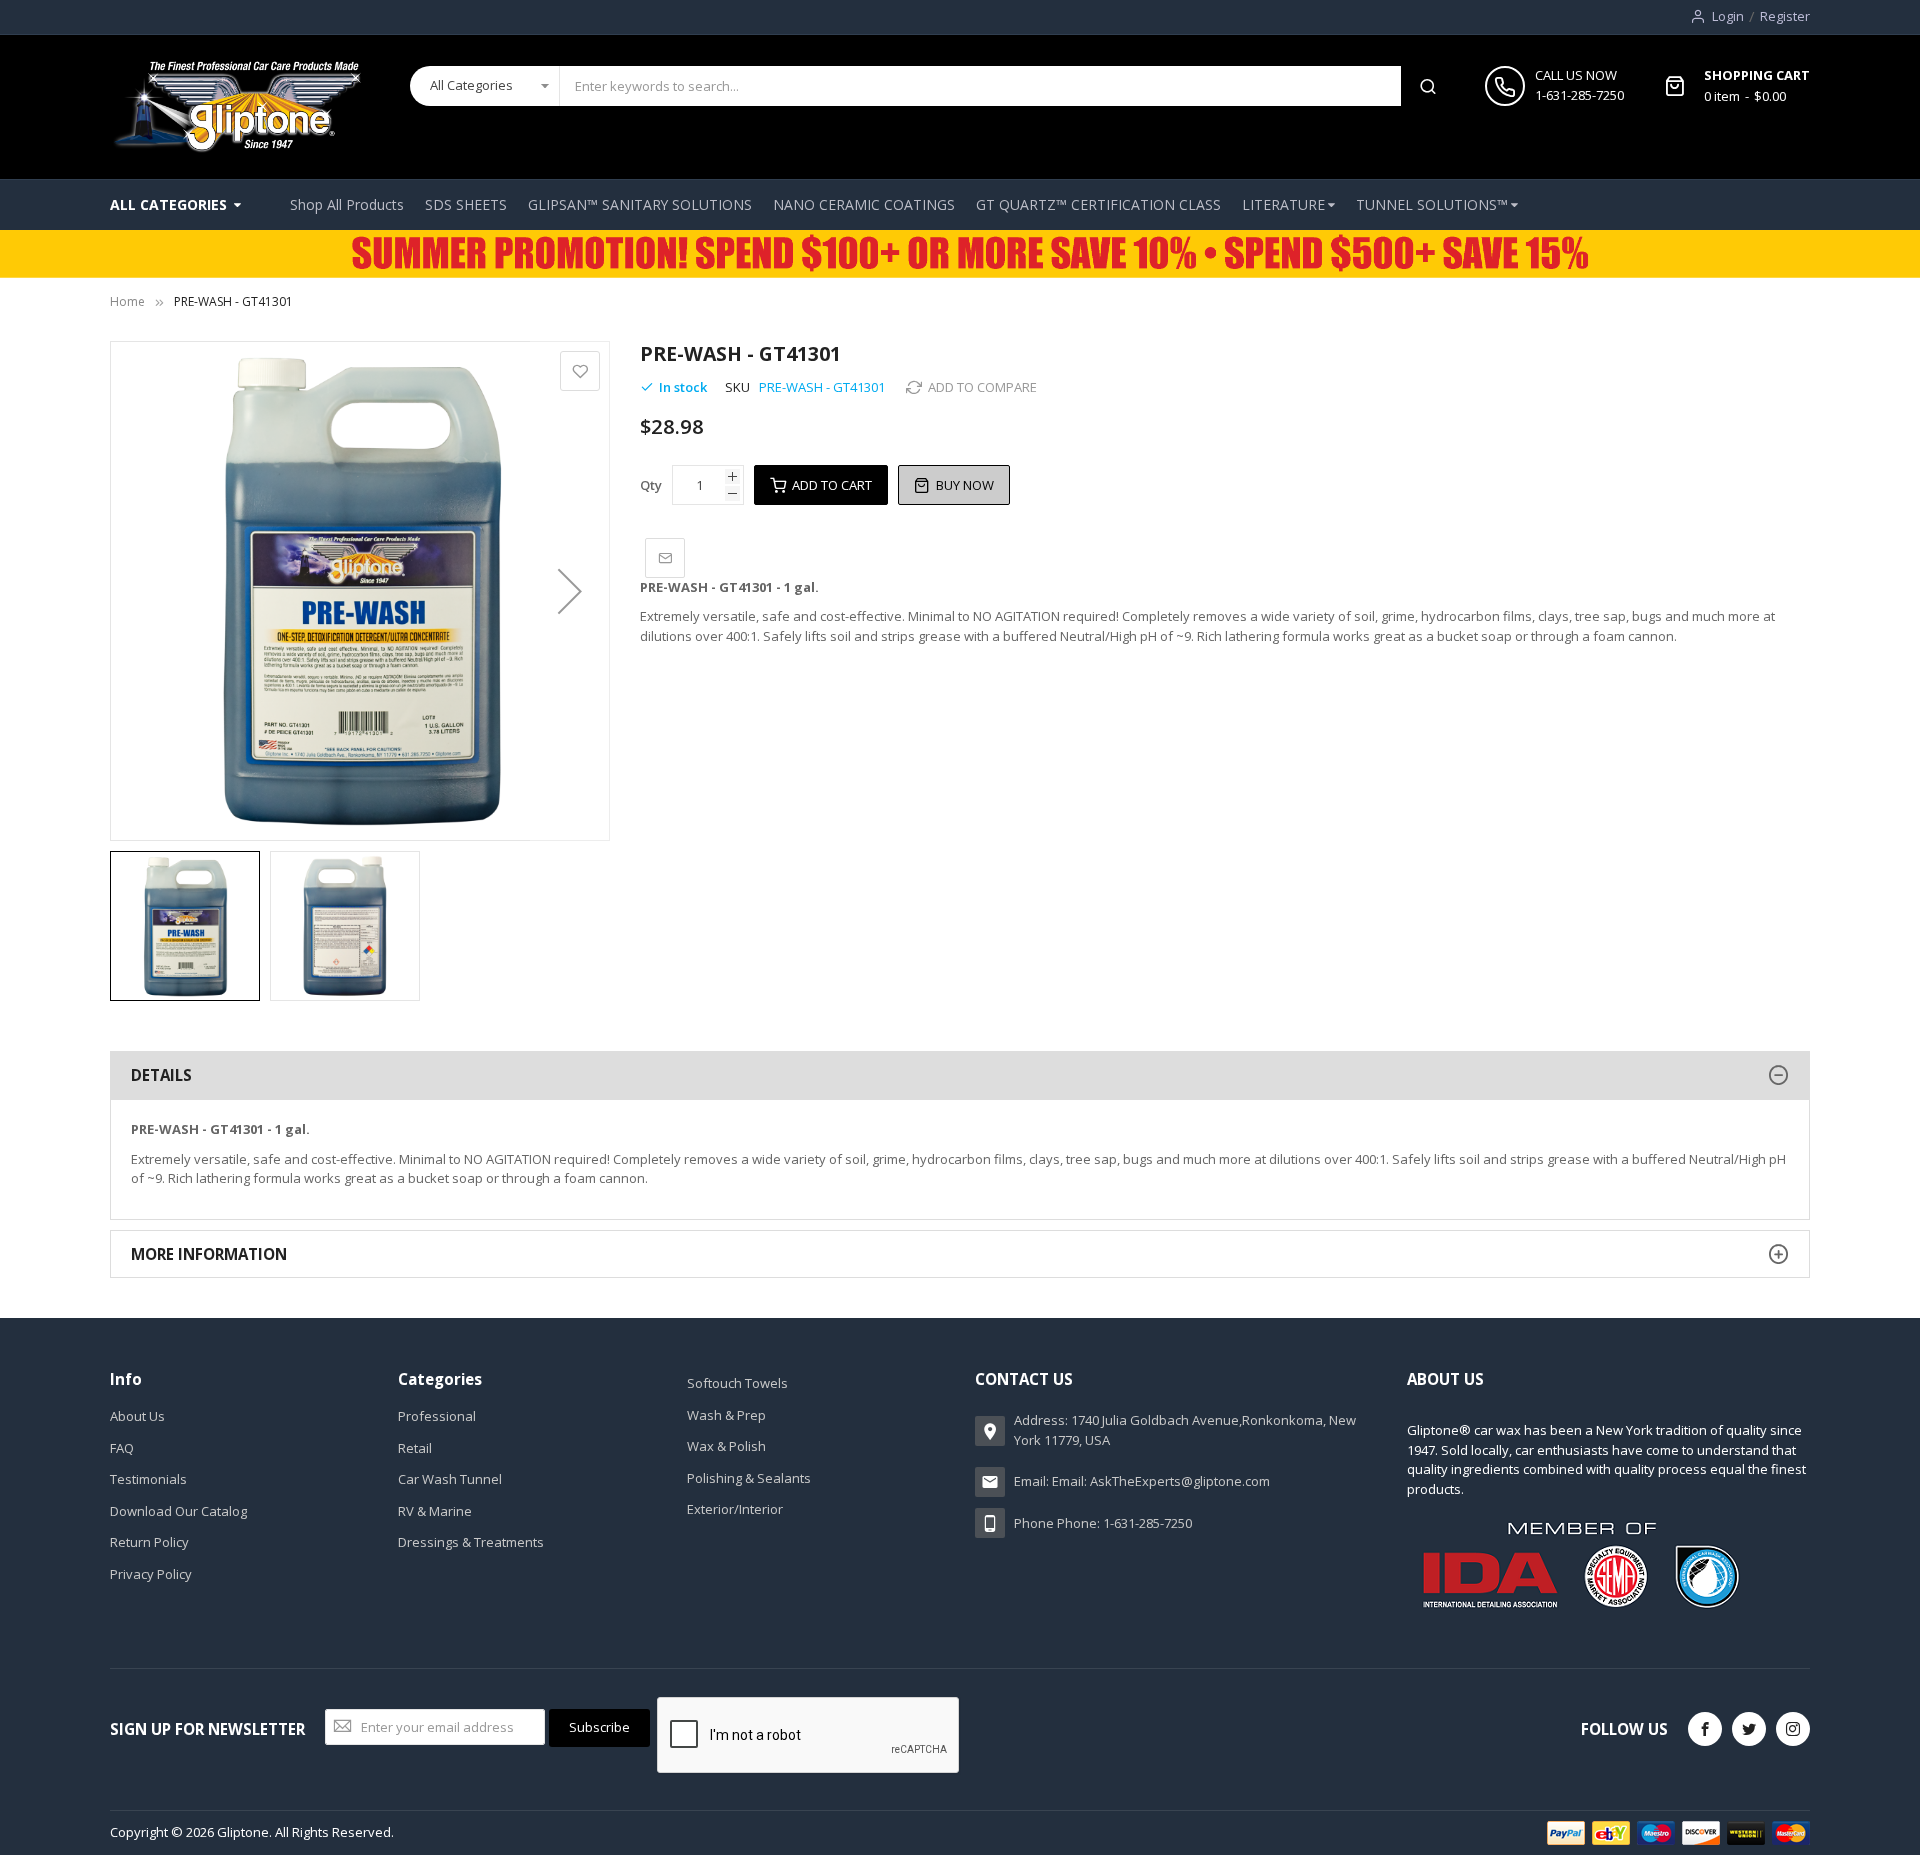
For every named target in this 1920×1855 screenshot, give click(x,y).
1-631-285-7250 (1579, 95)
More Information (209, 1254)
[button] (570, 591)
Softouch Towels (737, 1383)
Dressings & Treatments (471, 1542)
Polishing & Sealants (749, 1478)
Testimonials (148, 1479)
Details (161, 1075)
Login (1728, 16)
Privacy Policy (151, 1574)
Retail (415, 1448)
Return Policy (149, 1542)
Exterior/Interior (735, 1509)
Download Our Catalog (178, 1511)
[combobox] (980, 86)
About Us (137, 1416)
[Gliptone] (236, 107)
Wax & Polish (726, 1446)
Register (1785, 16)
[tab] (960, 1075)
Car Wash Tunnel (450, 1479)
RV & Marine (435, 1511)
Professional (437, 1416)
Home (127, 301)
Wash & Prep (726, 1415)
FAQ (122, 1448)
